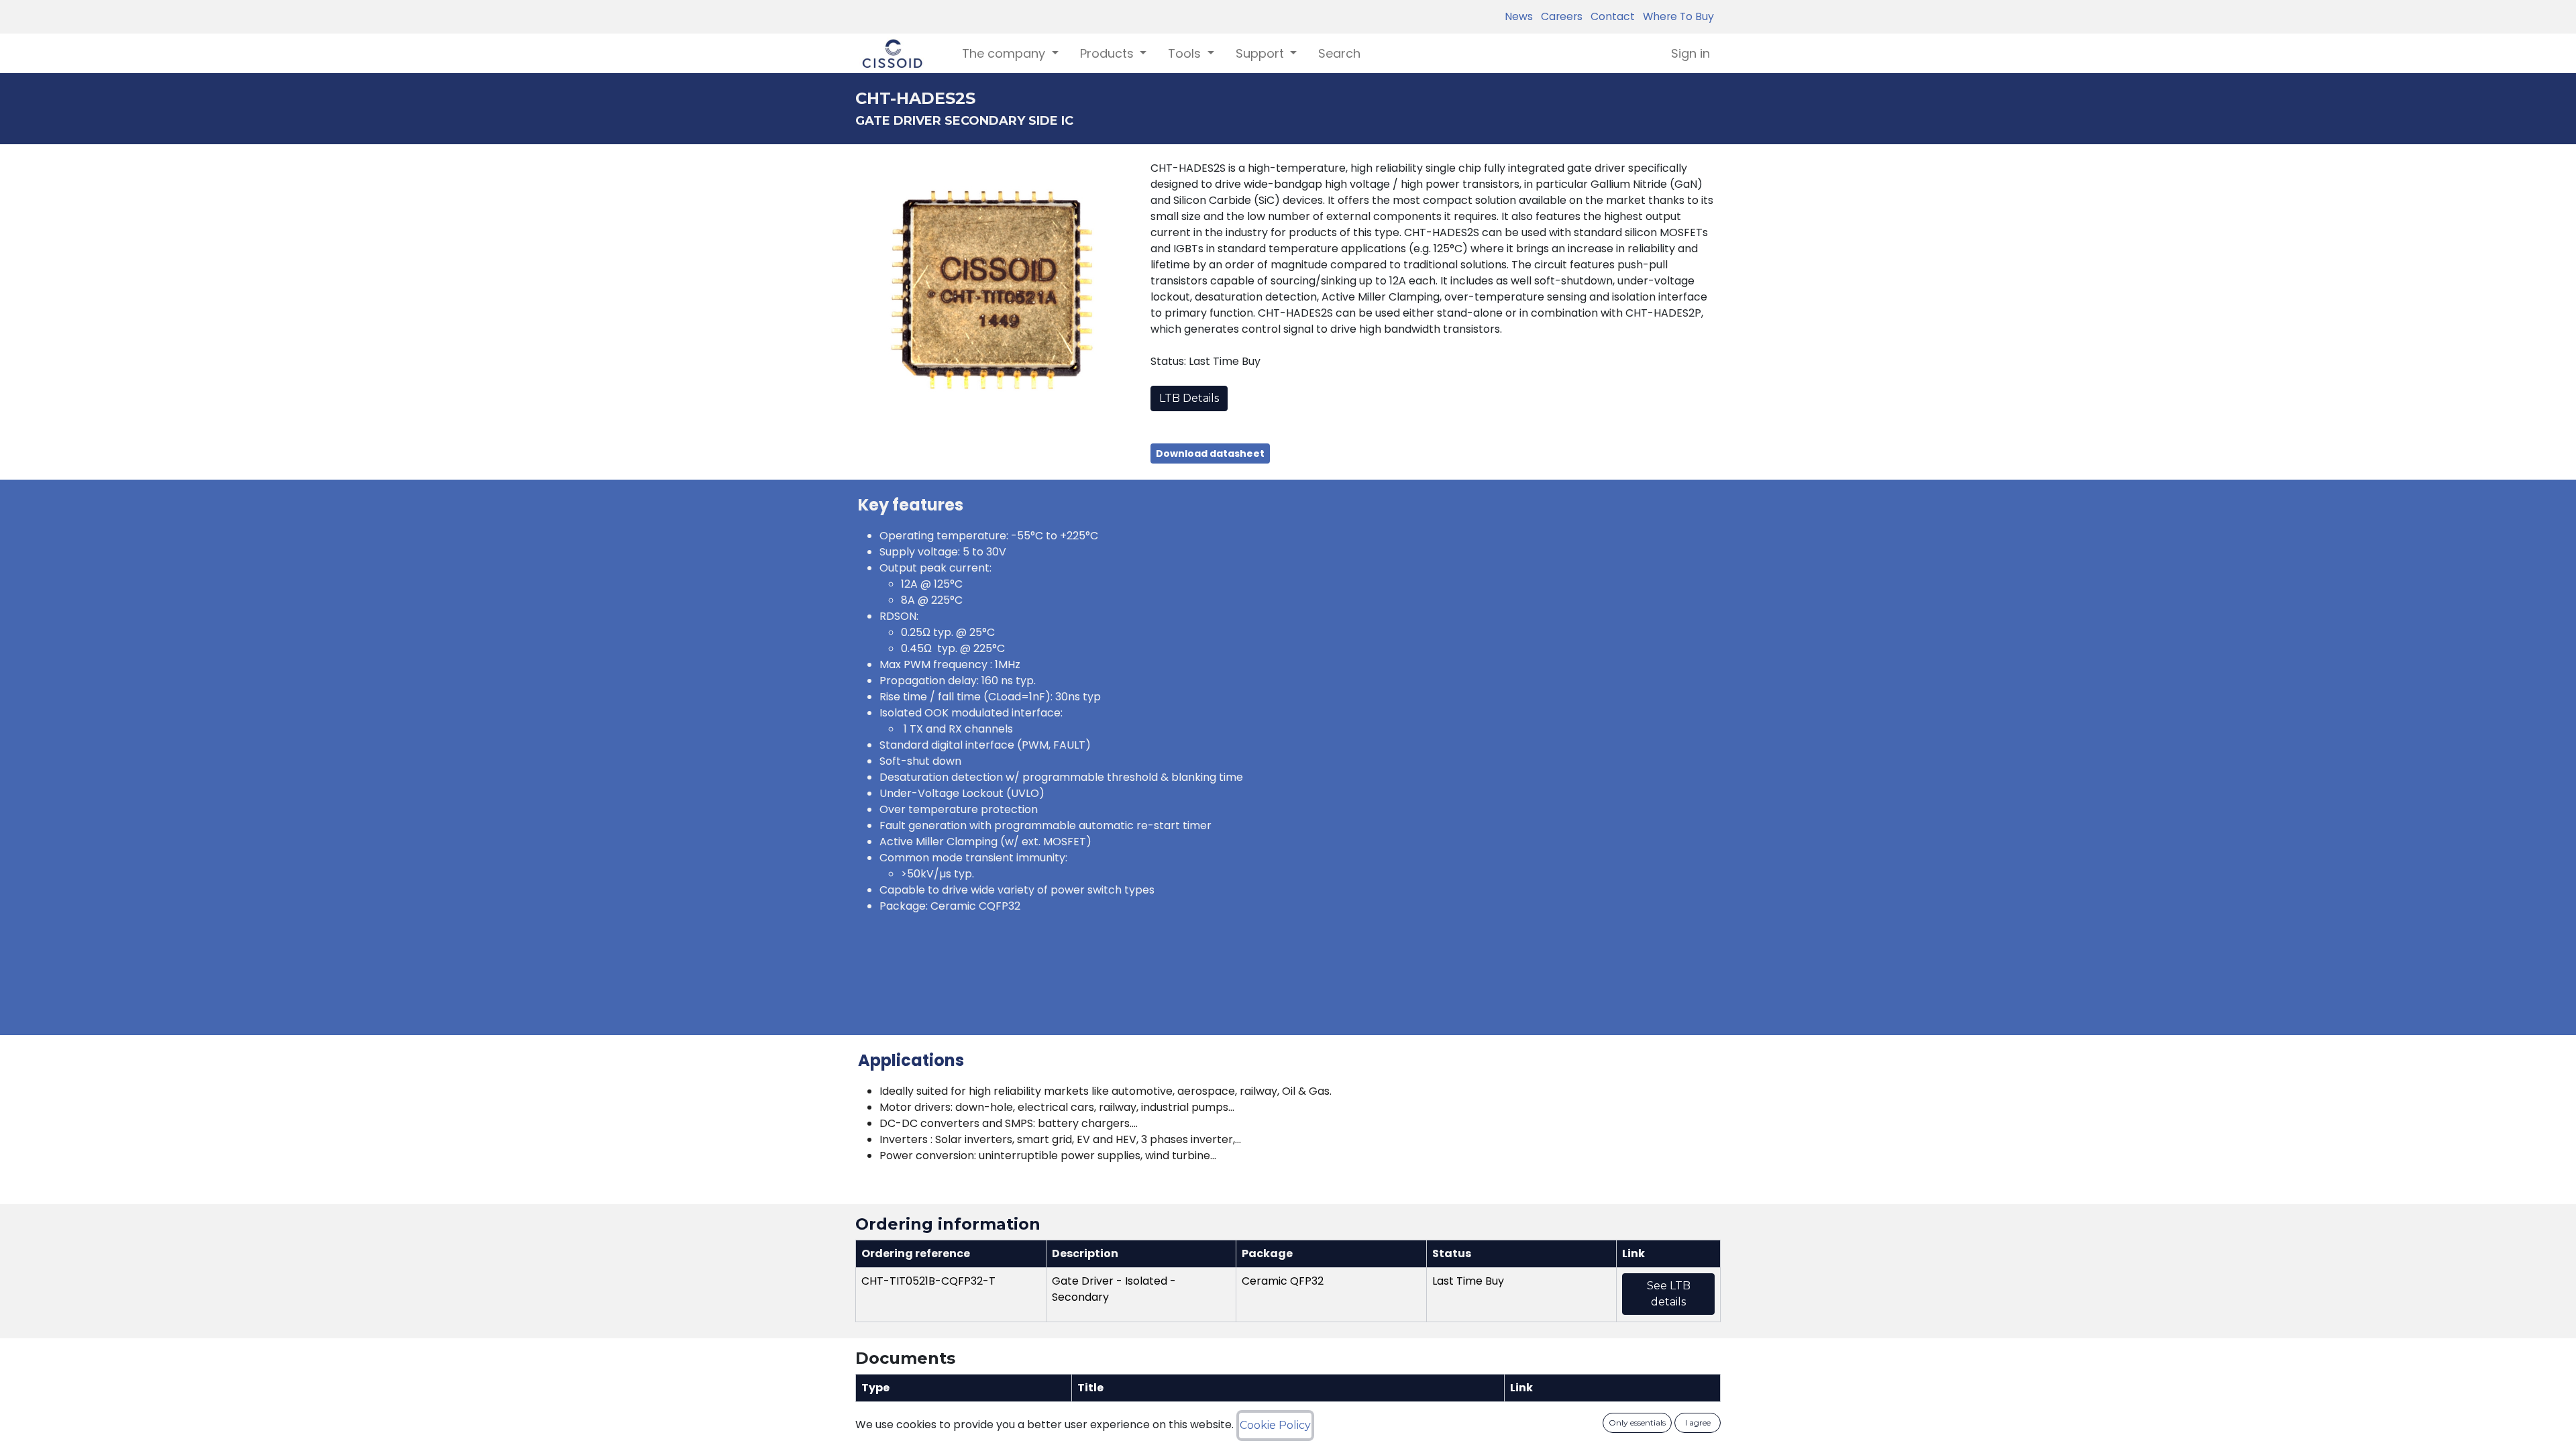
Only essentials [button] (1637, 1423)
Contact (1610, 16)
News (1519, 16)
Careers (1559, 16)
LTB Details (1189, 398)
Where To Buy (1676, 16)
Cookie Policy (1275, 1425)
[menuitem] (1339, 53)
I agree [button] (1698, 1423)
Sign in (1690, 53)
